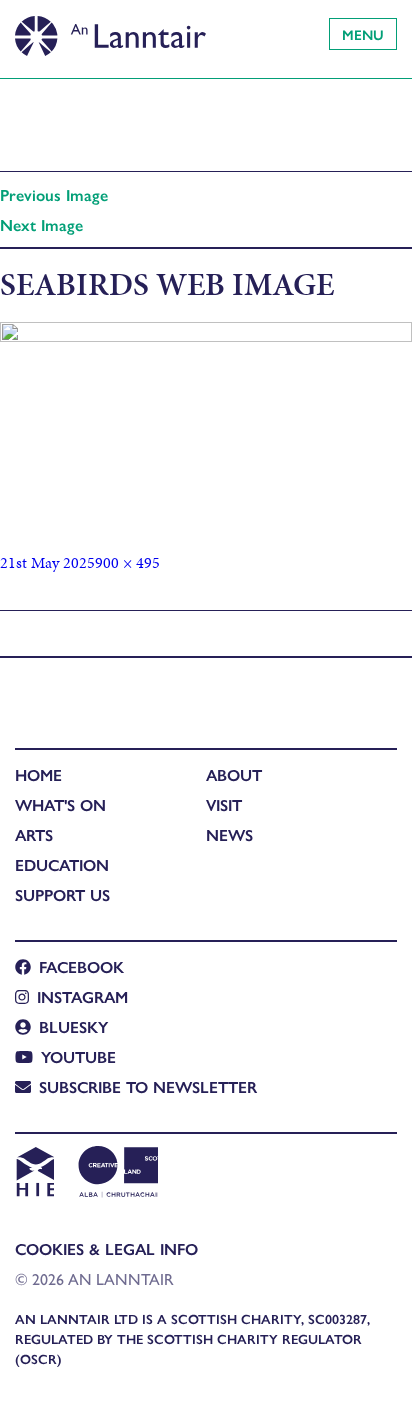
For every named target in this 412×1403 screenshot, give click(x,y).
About (234, 774)
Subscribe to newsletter (148, 1086)
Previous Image (54, 194)
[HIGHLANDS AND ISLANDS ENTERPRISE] (34, 1174)
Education (62, 864)
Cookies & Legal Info (106, 1248)
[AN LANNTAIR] (110, 30)
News (229, 834)
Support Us (62, 894)
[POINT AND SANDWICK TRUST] (206, 1174)
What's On (60, 804)
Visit (224, 804)
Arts (34, 834)
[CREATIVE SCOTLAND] (116, 1174)
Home (38, 774)
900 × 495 (127, 562)
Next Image (41, 224)
